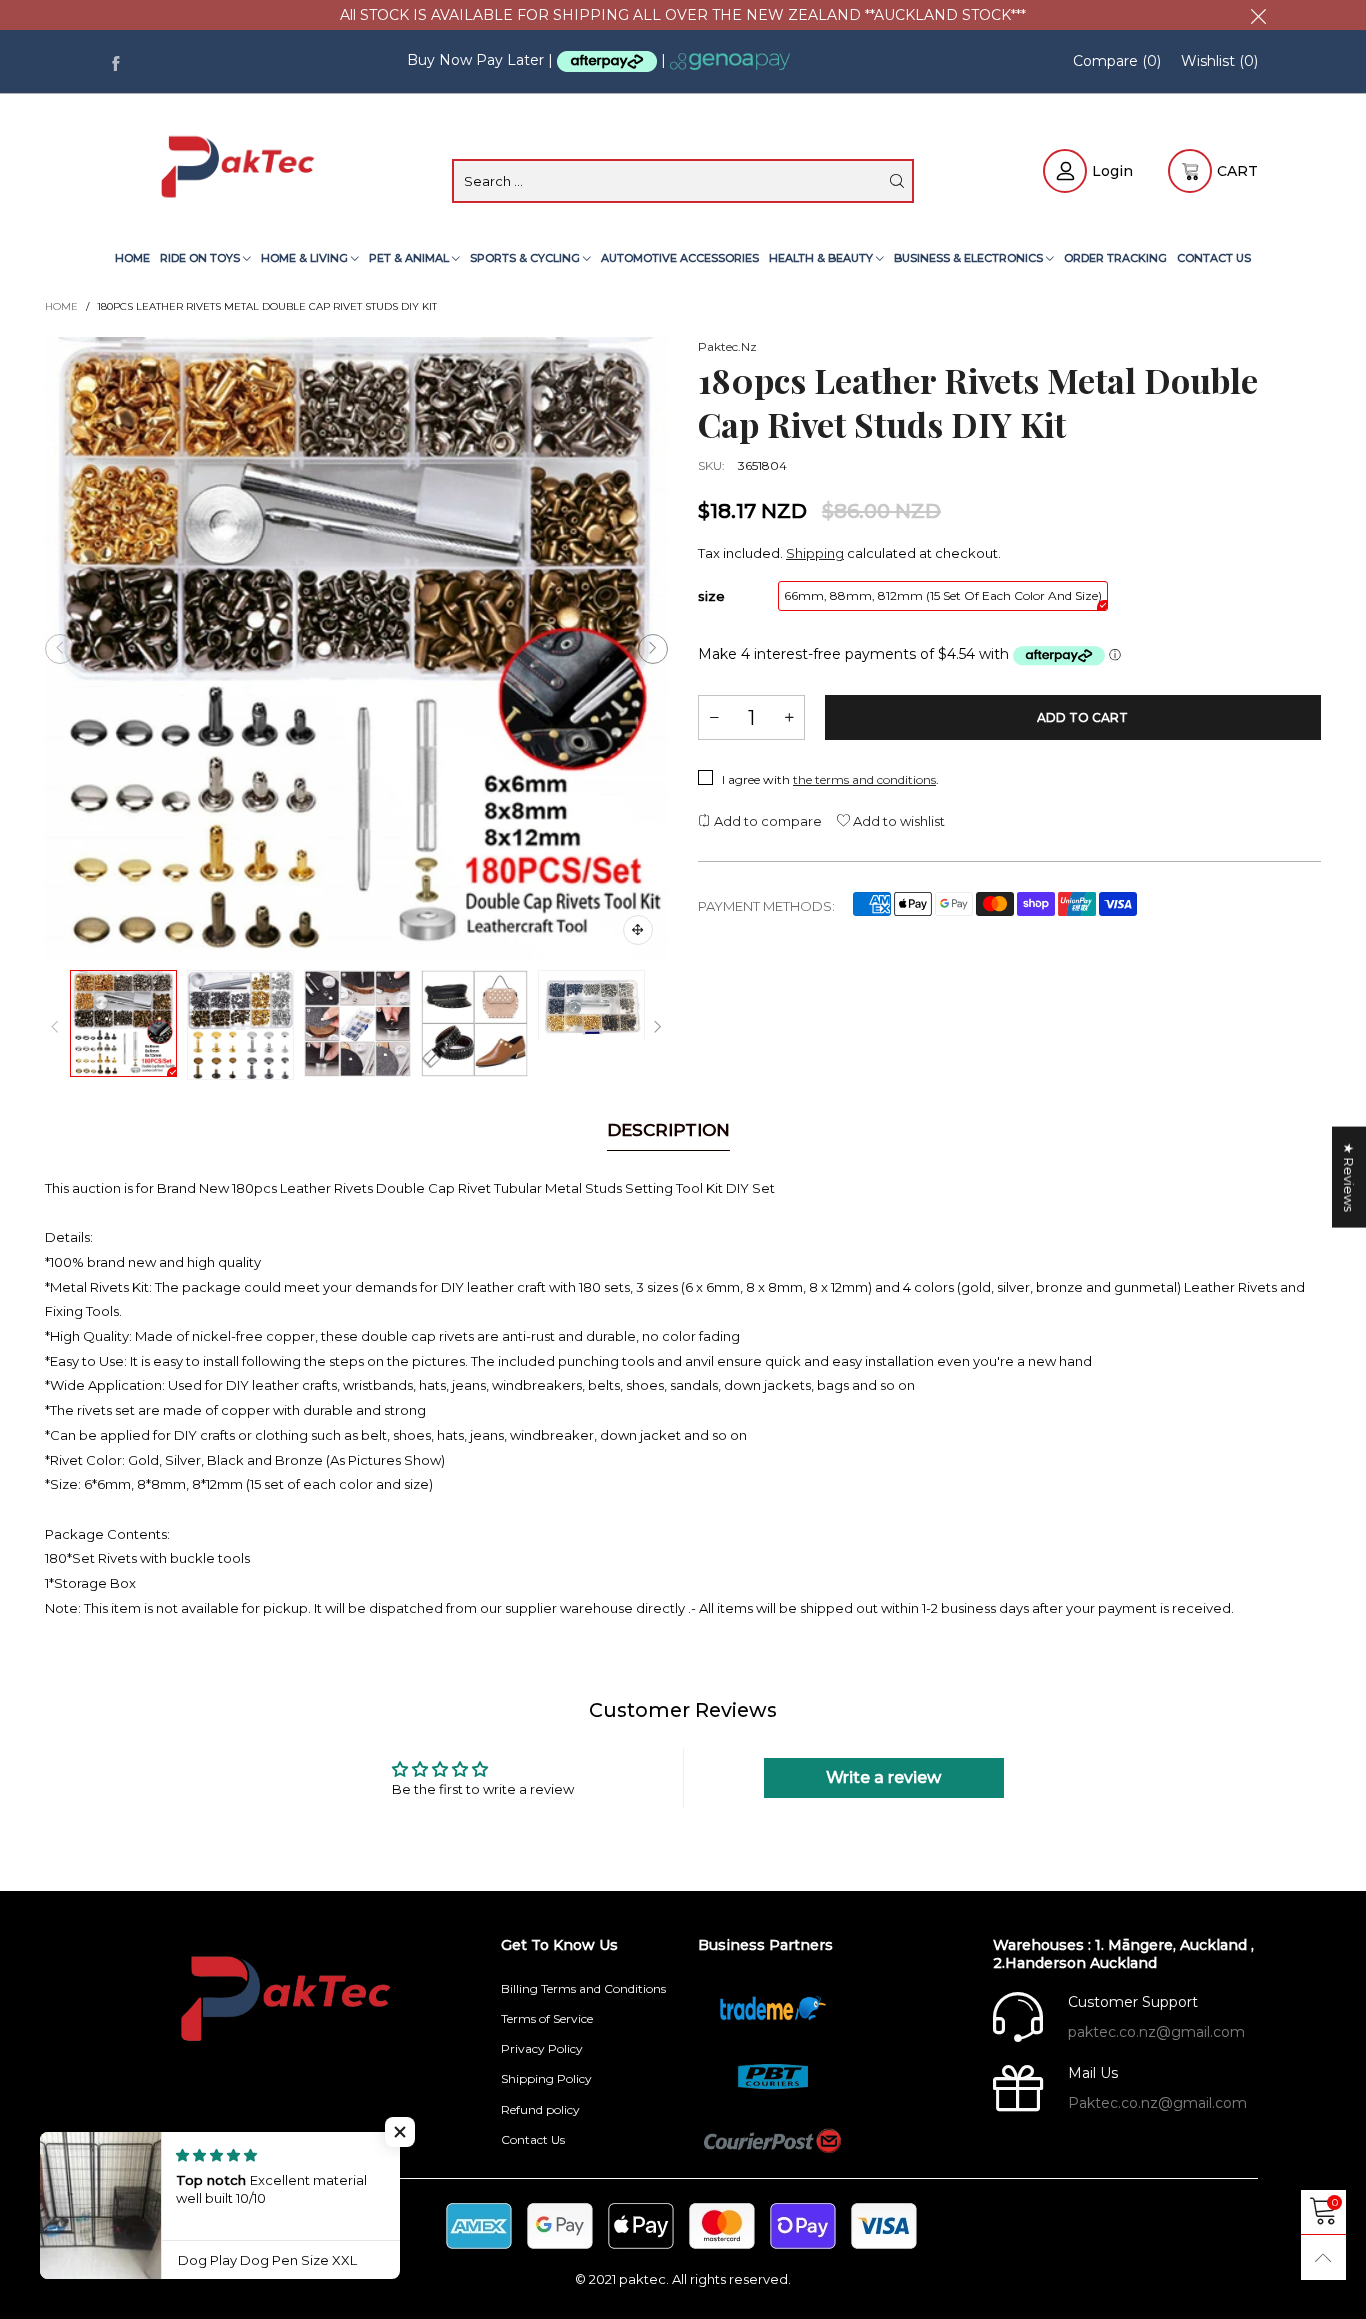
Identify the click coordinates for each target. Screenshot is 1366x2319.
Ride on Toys (201, 258)
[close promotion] (1258, 15)
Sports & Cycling (526, 258)
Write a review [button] (883, 1777)
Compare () (1117, 61)
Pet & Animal (410, 258)
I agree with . (830, 779)
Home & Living (306, 258)
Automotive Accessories (680, 258)
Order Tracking (1115, 258)
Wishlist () (1219, 61)
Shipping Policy (546, 2078)
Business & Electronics (970, 258)
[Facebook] (115, 61)
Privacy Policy (542, 2048)
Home (132, 258)
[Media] (638, 930)
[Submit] (897, 181)
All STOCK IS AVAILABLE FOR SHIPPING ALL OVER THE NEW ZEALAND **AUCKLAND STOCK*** (683, 15)
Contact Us (1214, 258)
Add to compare (766, 821)
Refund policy (540, 2109)
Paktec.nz (727, 346)
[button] (60, 649)
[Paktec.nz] (240, 168)
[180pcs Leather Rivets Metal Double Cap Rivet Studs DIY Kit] (356, 648)
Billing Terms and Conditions (583, 1988)
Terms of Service (547, 2018)
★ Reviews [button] (1349, 1176)
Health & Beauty (822, 258)
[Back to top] (1323, 2257)
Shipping (815, 553)
